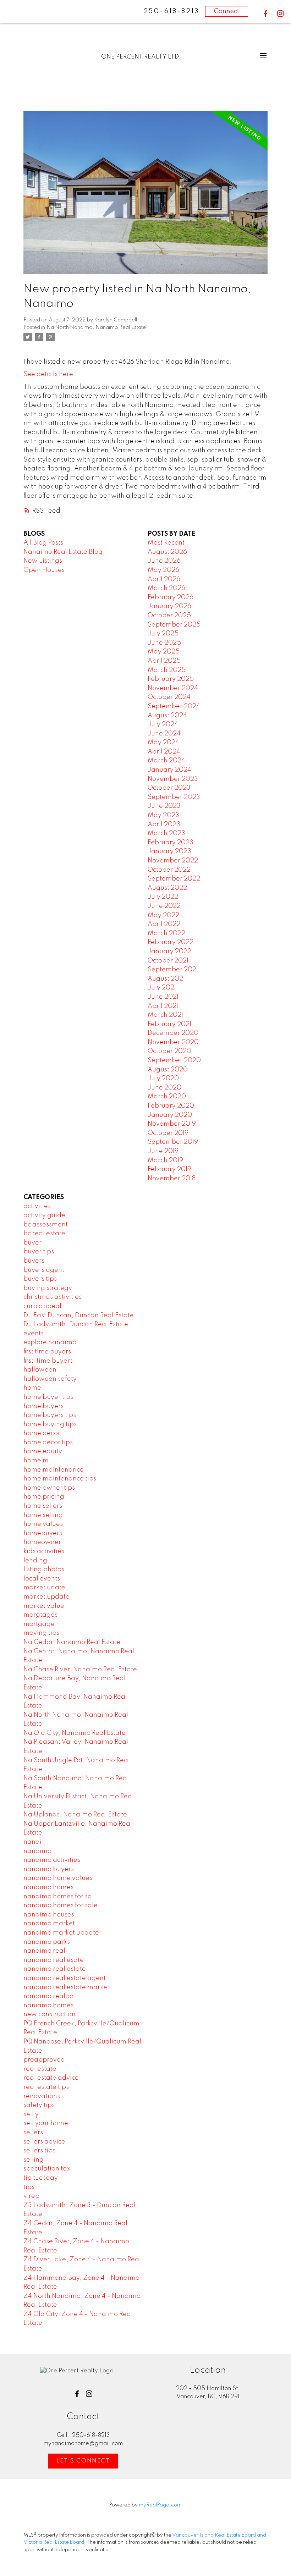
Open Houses (44, 570)
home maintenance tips (60, 1479)
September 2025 (174, 625)
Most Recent (166, 543)
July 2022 (163, 897)
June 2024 (164, 734)
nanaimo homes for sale (61, 1905)
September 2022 (174, 879)
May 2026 (163, 570)
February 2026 (171, 597)
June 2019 (163, 1151)
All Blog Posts (43, 543)
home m (36, 1461)
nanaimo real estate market (66, 1987)
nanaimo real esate (54, 1960)
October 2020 (169, 1051)
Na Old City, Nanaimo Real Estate (75, 1733)
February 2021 (169, 1024)
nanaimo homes (48, 1887)
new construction (50, 2014)
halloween (40, 1370)
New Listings (43, 561)
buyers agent (44, 1270)
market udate (44, 1588)
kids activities (44, 1551)
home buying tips (50, 1424)
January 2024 (169, 770)
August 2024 (167, 716)
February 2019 (169, 1169)
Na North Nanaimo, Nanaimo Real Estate (96, 327)
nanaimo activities (52, 1860)
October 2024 (169, 697)
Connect (227, 11)
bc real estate (44, 1234)
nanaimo (37, 1851)
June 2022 (164, 906)
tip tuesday (41, 2178)
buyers (34, 1261)
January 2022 (169, 951)
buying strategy (48, 1288)
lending (35, 1561)
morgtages (40, 1615)
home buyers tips (50, 1415)
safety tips (39, 2105)
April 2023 (164, 824)
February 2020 (171, 1106)
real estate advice (51, 2078)
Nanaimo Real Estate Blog (63, 552)
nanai (32, 1842)
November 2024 (173, 688)
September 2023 (174, 797)
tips (29, 2187)
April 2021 (163, 1006)
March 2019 (165, 1160)
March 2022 (166, 933)
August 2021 (166, 979)
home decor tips (48, 1443)
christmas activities (53, 1297)
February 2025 (171, 679)
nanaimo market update (61, 1933)
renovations (42, 2096)
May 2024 (163, 743)
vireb (31, 2196)
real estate (40, 2069)
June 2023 (164, 806)
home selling (43, 1515)
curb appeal (42, 1306)
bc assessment (46, 1225)
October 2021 (168, 961)
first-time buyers (48, 1361)
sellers (33, 2133)
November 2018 (172, 1179)
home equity (43, 1451)
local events (42, 1579)
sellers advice (44, 2142)
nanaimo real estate (55, 1969)
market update (46, 1597)
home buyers (43, 1406)
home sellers (43, 1506)
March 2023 (166, 833)
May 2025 (164, 652)
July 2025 (163, 634)
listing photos (44, 1570)
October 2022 (169, 870)
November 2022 (173, 861)
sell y (31, 2114)
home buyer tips (48, 1397)
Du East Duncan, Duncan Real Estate (79, 1315)
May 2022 (163, 915)
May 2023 (163, 815)
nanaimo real (44, 1951)
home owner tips (49, 1488)
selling (34, 2160)
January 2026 (169, 606)
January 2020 (170, 1115)
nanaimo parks (47, 1942)
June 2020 (164, 1088)
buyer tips (39, 1252)
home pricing (44, 1497)
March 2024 (166, 761)
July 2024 (163, 724)
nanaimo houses (49, 1915)
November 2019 (172, 1124)
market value (44, 1606)
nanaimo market (49, 1924)
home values (43, 1524)
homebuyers (43, 1533)
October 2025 (169, 616)
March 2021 (165, 1015)
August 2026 (167, 552)
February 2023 (171, 843)
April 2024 (164, 752)
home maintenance (54, 1470)
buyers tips (40, 1279)
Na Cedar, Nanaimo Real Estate (72, 1642)
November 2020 (173, 1042)
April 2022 (164, 924)
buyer (32, 1243)
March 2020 (167, 1097)
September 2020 (174, 1060)
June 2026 (164, 561)
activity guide (44, 1215)
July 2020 (163, 1079)
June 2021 (163, 997)
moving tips (41, 1633)
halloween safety (50, 1379)
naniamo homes (48, 2006)
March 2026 (166, 588)
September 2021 (173, 970)
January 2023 (169, 851)
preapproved (44, 2060)
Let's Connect (83, 2461)
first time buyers (47, 1352)
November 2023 (173, 779)
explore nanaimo (50, 1342)
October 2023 (169, 788)
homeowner (42, 1542)
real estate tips (46, 2087)
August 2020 (168, 1070)
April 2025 (164, 661)
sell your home (46, 2123)
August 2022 (167, 888)
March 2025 (167, 670)
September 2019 (173, 1142)
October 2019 (168, 1133)
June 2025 (164, 643)
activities (37, 1206)
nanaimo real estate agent (65, 1978)
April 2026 (164, 579)
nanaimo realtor (49, 1996)
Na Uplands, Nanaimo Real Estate (75, 1815)
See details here (48, 374)
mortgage (39, 1624)
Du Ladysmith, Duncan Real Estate (76, 1324)
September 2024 (174, 706)
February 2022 (171, 942)
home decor (42, 1433)
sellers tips (39, 2151)
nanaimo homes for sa (58, 1897)
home (32, 1388)
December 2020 (173, 1033)
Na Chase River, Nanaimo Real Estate (80, 1670)
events (34, 1334)
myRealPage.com (160, 2505)
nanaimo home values (58, 1878)
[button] (265, 13)
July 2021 (162, 988)
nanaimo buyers (49, 1869)
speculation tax (47, 2169)
